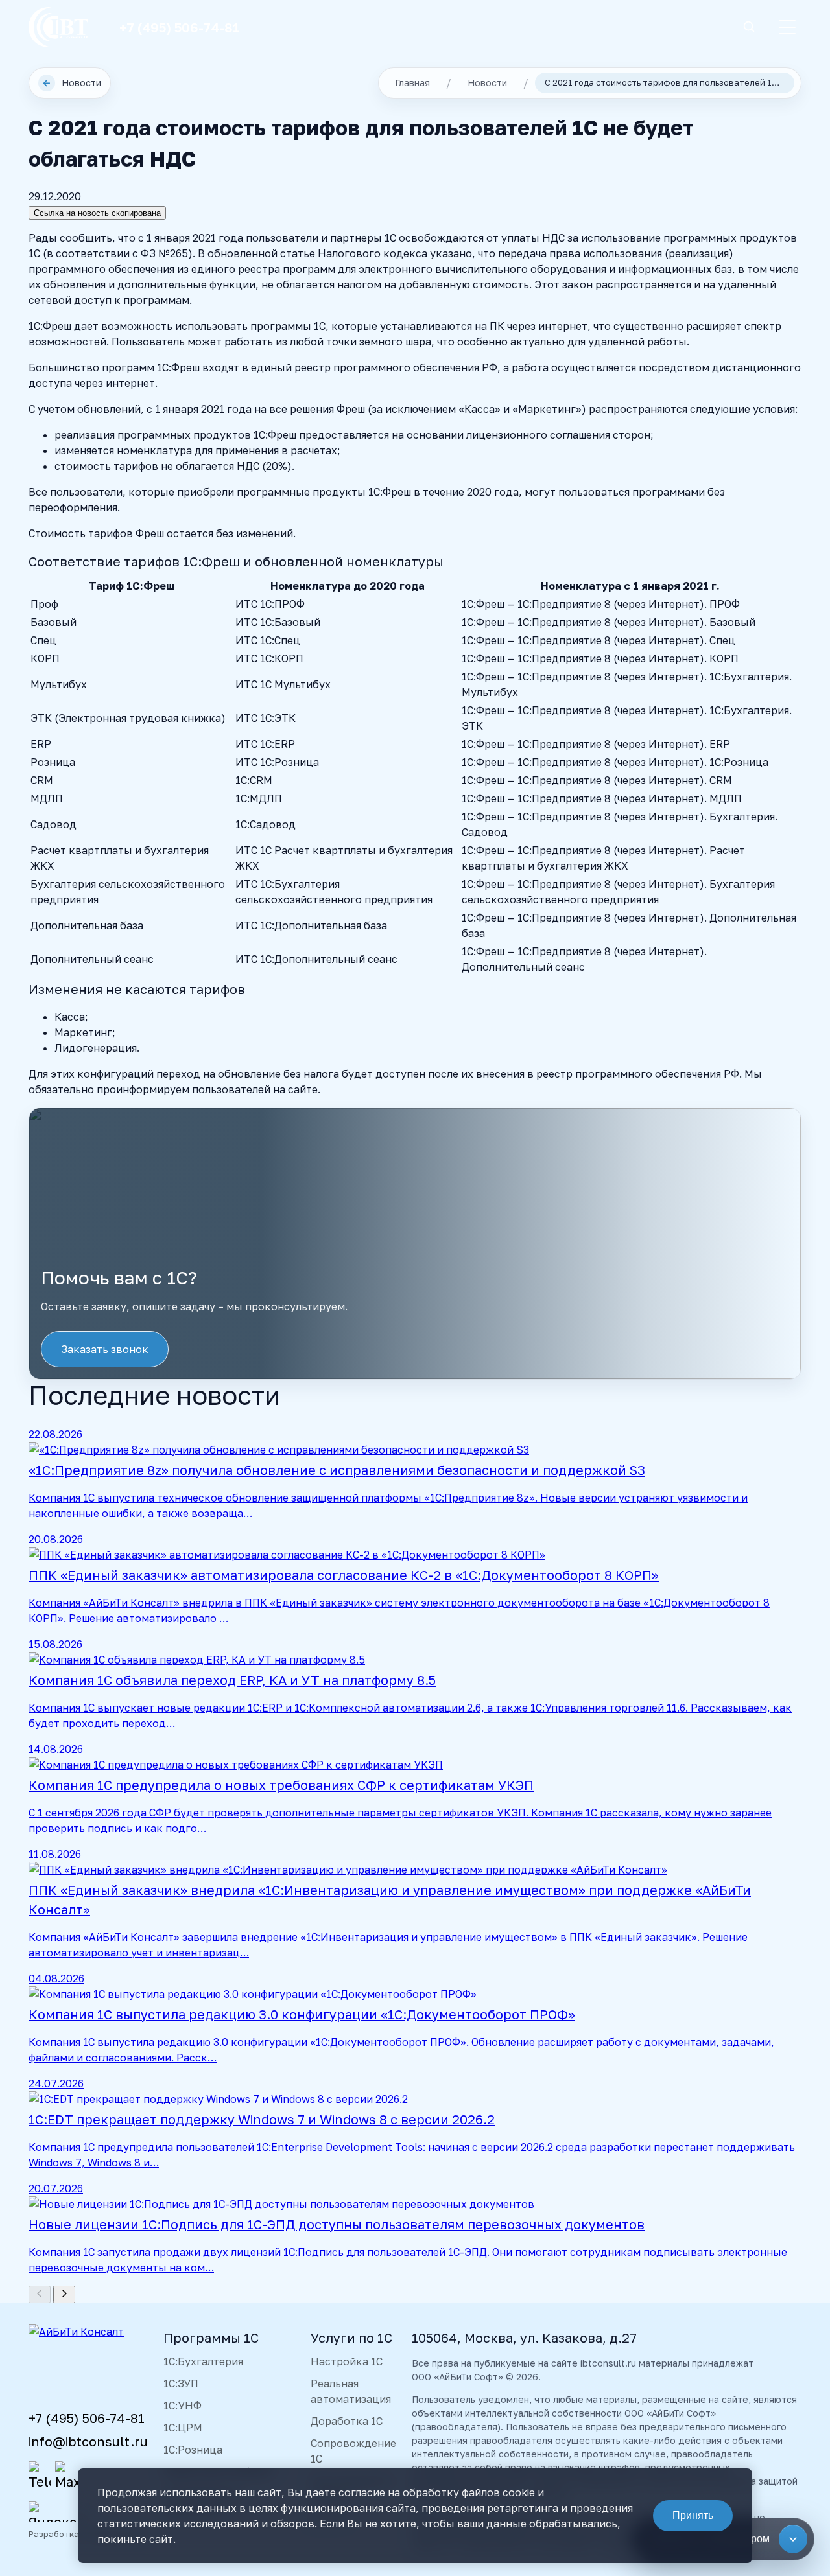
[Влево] (40, 2294)
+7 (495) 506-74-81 (180, 27)
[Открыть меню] (787, 27)
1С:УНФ (183, 2406)
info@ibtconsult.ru (88, 2441)
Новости (72, 83)
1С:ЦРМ (183, 2428)
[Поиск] (749, 28)
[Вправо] (64, 2294)
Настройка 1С (347, 2361)
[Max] (66, 2476)
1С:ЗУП (181, 2384)
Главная (412, 83)
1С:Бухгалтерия (203, 2361)
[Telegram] (40, 2476)
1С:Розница (193, 2450)
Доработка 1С (347, 2421)
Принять (693, 2515)
